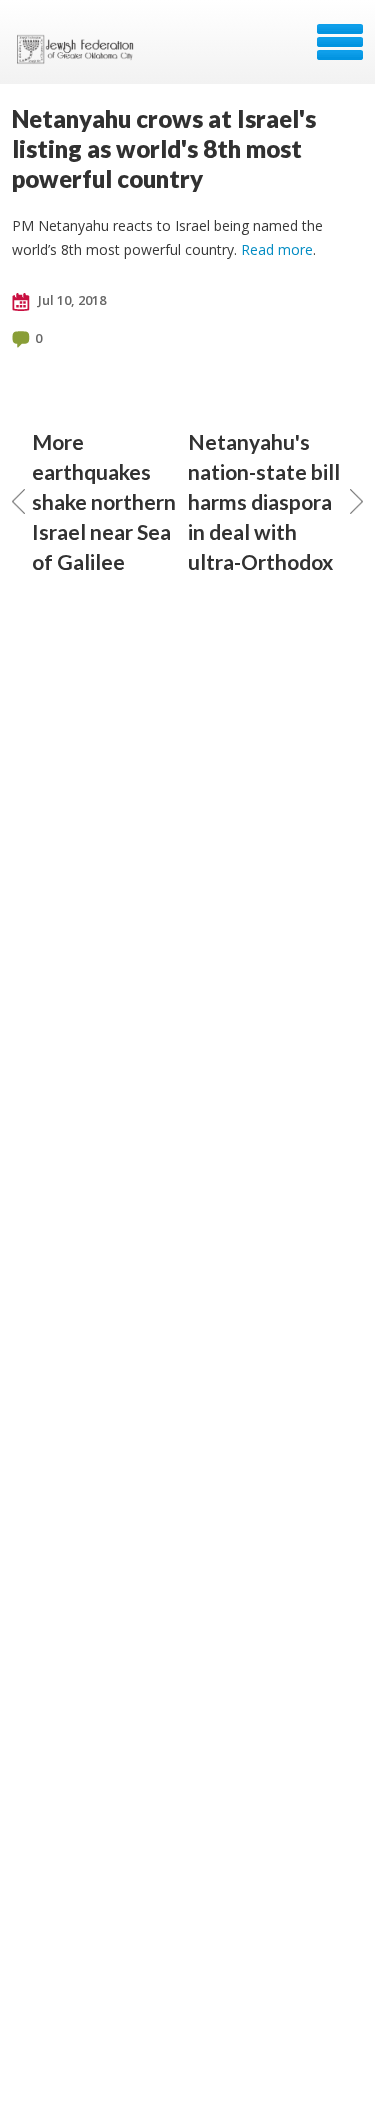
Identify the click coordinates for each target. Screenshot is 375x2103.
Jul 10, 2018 (70, 300)
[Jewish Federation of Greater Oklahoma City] (79, 49)
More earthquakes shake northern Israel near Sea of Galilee (104, 501)
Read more (277, 249)
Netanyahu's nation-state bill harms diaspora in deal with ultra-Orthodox (264, 501)
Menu (340, 42)
